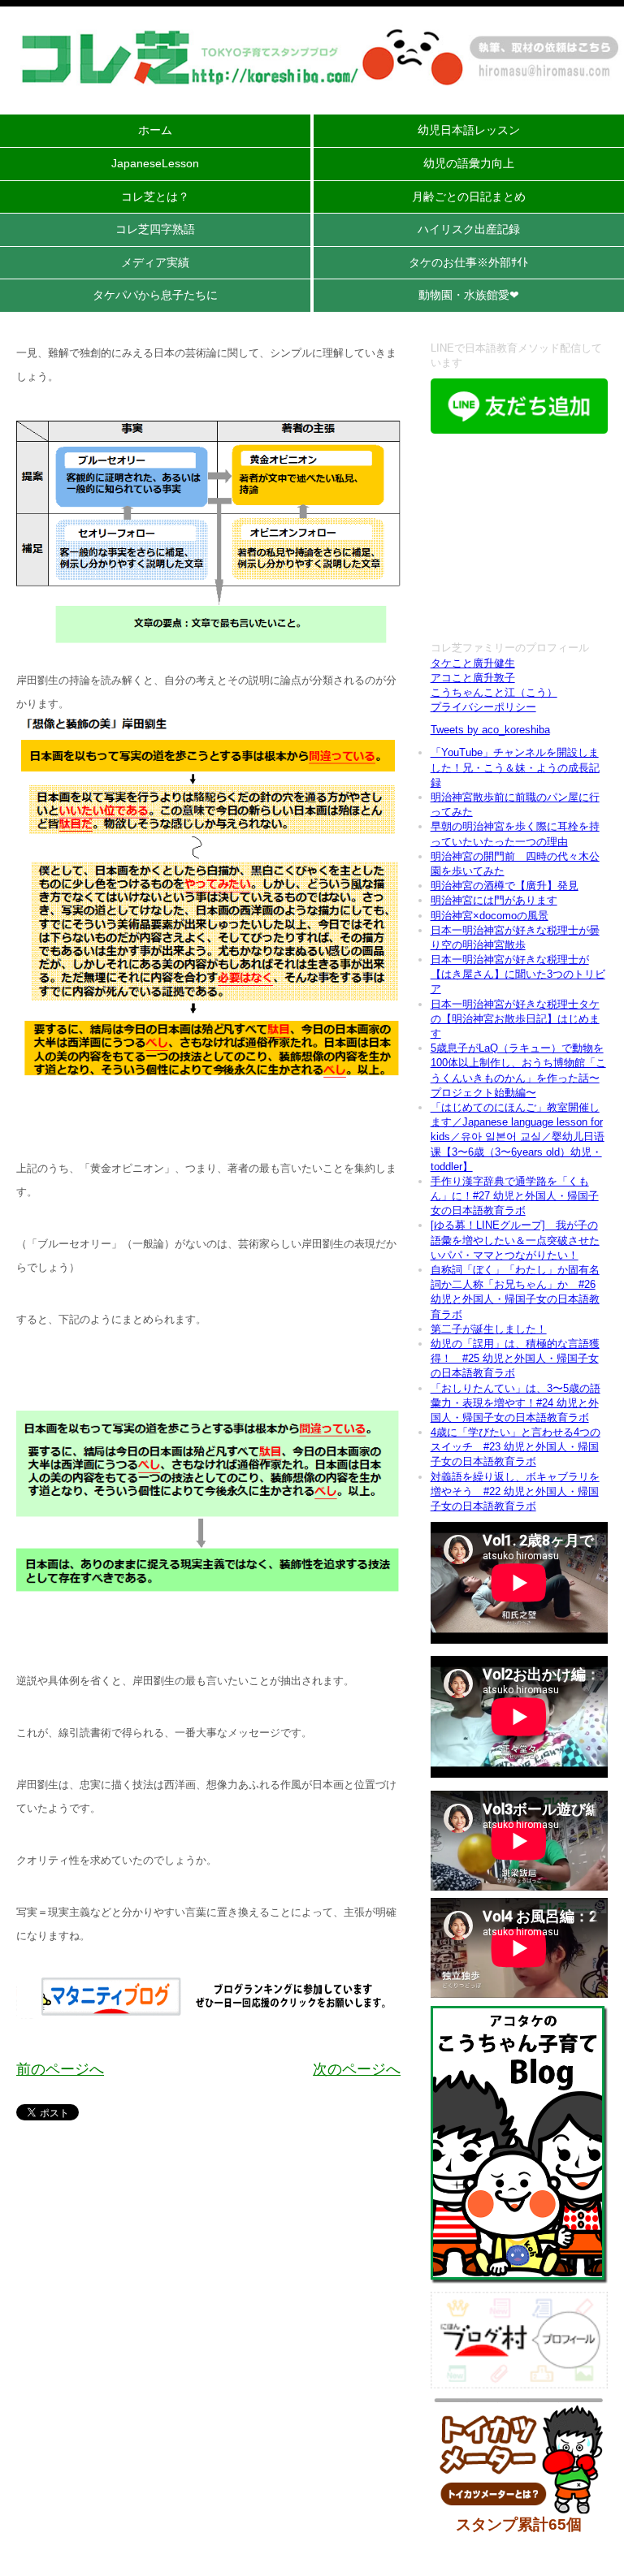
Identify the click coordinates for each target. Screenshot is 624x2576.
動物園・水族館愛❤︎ (469, 295)
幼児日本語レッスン (469, 130)
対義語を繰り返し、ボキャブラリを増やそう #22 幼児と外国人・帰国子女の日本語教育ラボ (515, 1491)
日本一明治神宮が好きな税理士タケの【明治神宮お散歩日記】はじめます (515, 1019)
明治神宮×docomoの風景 (490, 916)
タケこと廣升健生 (473, 663)
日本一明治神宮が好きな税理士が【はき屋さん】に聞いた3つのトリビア (518, 974)
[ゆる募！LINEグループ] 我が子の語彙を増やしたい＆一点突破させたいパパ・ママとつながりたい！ (515, 1240)
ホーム (155, 130)
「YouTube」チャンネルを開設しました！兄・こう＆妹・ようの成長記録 (515, 767)
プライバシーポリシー (483, 707)
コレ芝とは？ (155, 197)
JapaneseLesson (155, 163)
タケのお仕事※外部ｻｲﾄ (468, 262)
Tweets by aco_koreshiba (490, 730)
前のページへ (60, 2069)
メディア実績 (155, 262)
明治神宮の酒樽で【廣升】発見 (505, 886)
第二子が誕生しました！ (489, 1329)
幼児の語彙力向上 (469, 163)
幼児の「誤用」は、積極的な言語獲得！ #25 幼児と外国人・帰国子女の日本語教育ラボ (515, 1358)
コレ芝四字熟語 (155, 229)
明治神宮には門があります (494, 900)
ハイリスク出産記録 (469, 229)
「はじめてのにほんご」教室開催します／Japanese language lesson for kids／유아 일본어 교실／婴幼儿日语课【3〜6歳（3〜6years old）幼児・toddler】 (518, 1137)
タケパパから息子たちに (155, 295)
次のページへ (357, 2069)
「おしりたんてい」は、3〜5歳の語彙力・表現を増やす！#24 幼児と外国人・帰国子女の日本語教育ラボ (516, 1403)
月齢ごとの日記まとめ (469, 197)
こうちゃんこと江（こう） (494, 692)
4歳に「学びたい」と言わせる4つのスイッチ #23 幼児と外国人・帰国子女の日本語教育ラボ (516, 1447)
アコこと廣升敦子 (473, 678)
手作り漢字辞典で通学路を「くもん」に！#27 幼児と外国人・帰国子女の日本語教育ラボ (515, 1196)
